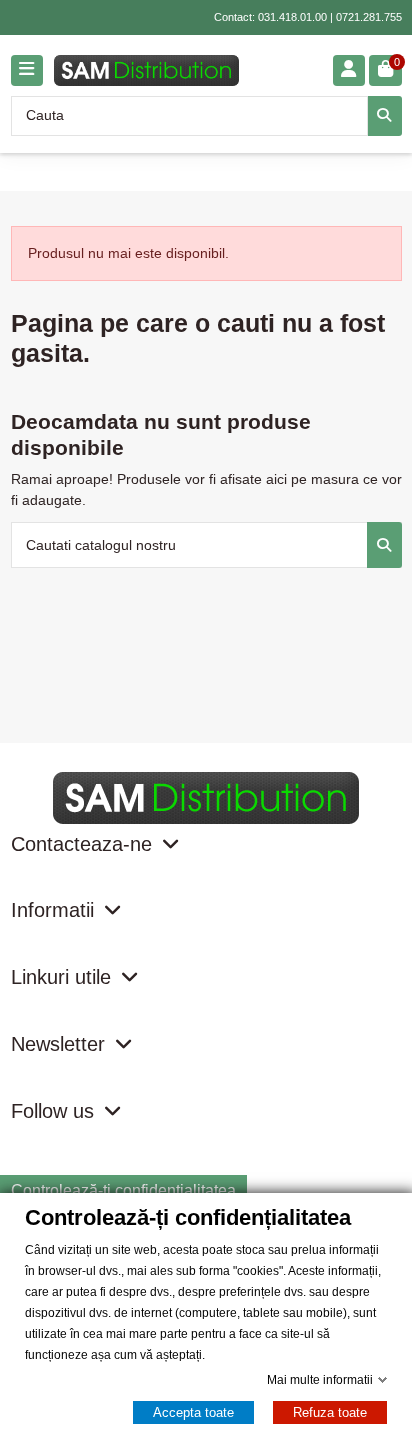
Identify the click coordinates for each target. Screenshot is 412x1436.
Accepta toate (193, 1412)
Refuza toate (330, 1412)
